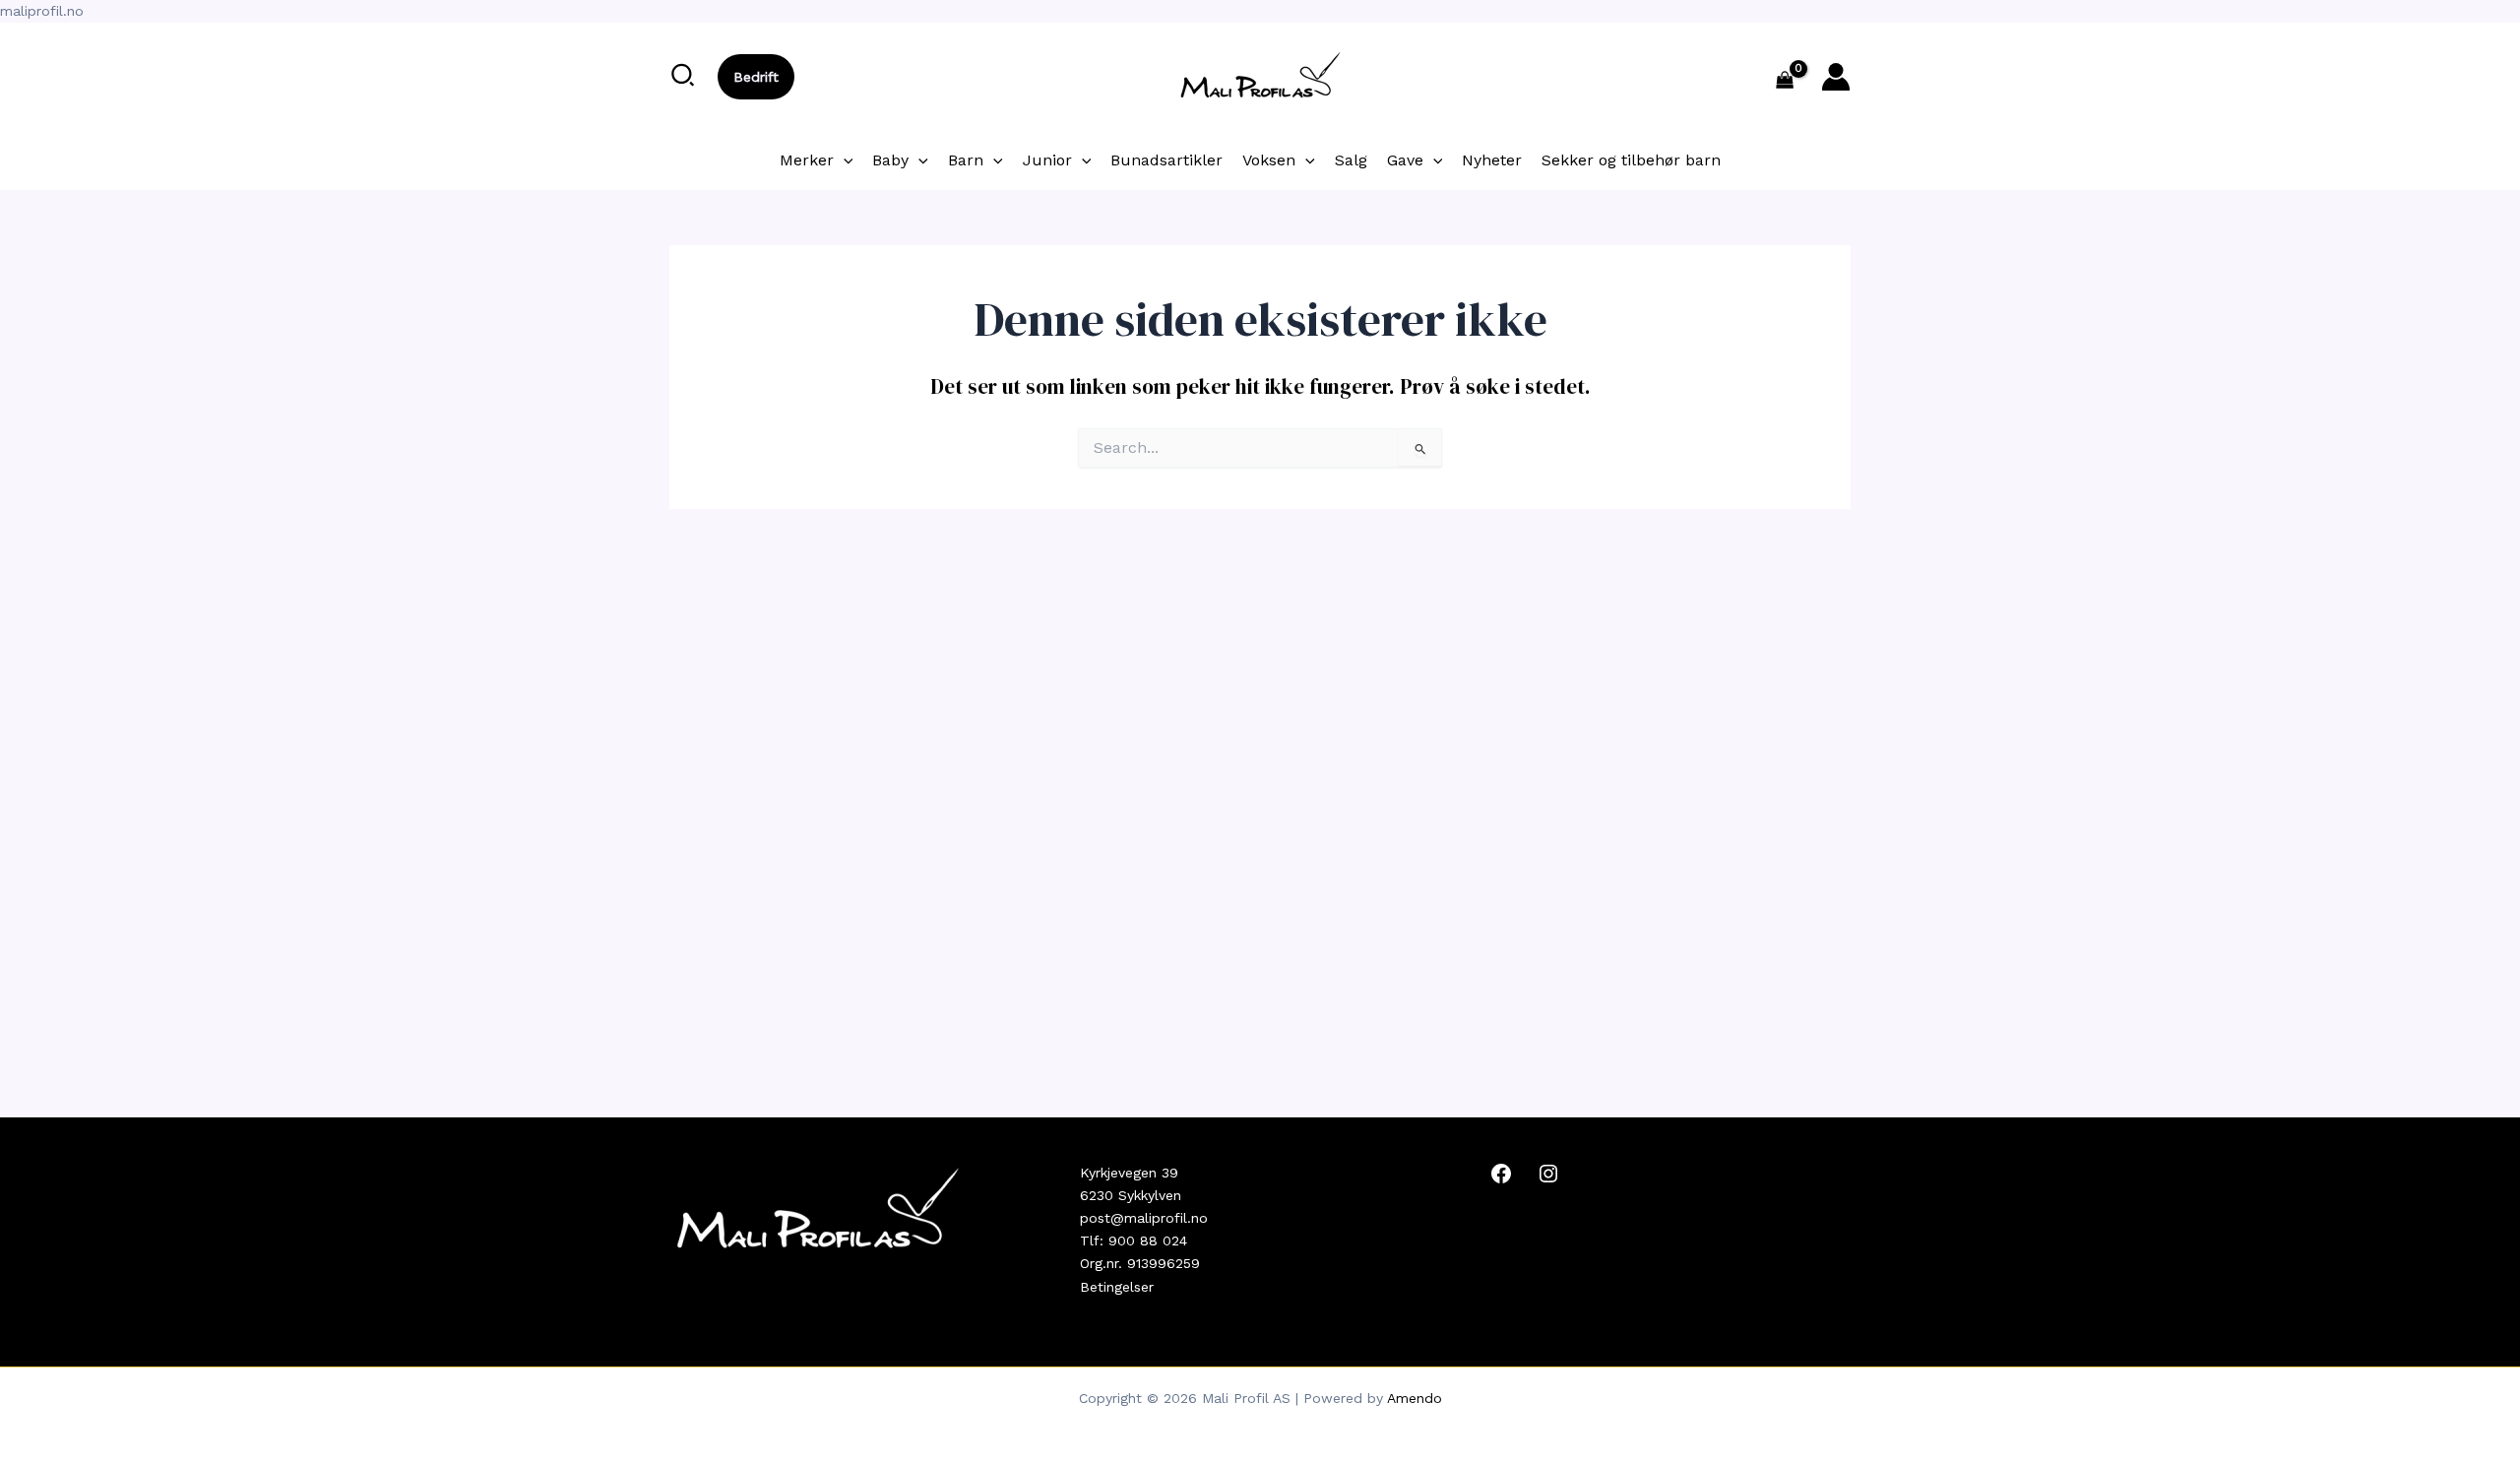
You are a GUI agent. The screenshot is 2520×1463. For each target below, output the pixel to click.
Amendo (1415, 1398)
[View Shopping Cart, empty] (1785, 82)
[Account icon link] (1836, 77)
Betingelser (1117, 1287)
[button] (684, 77)
